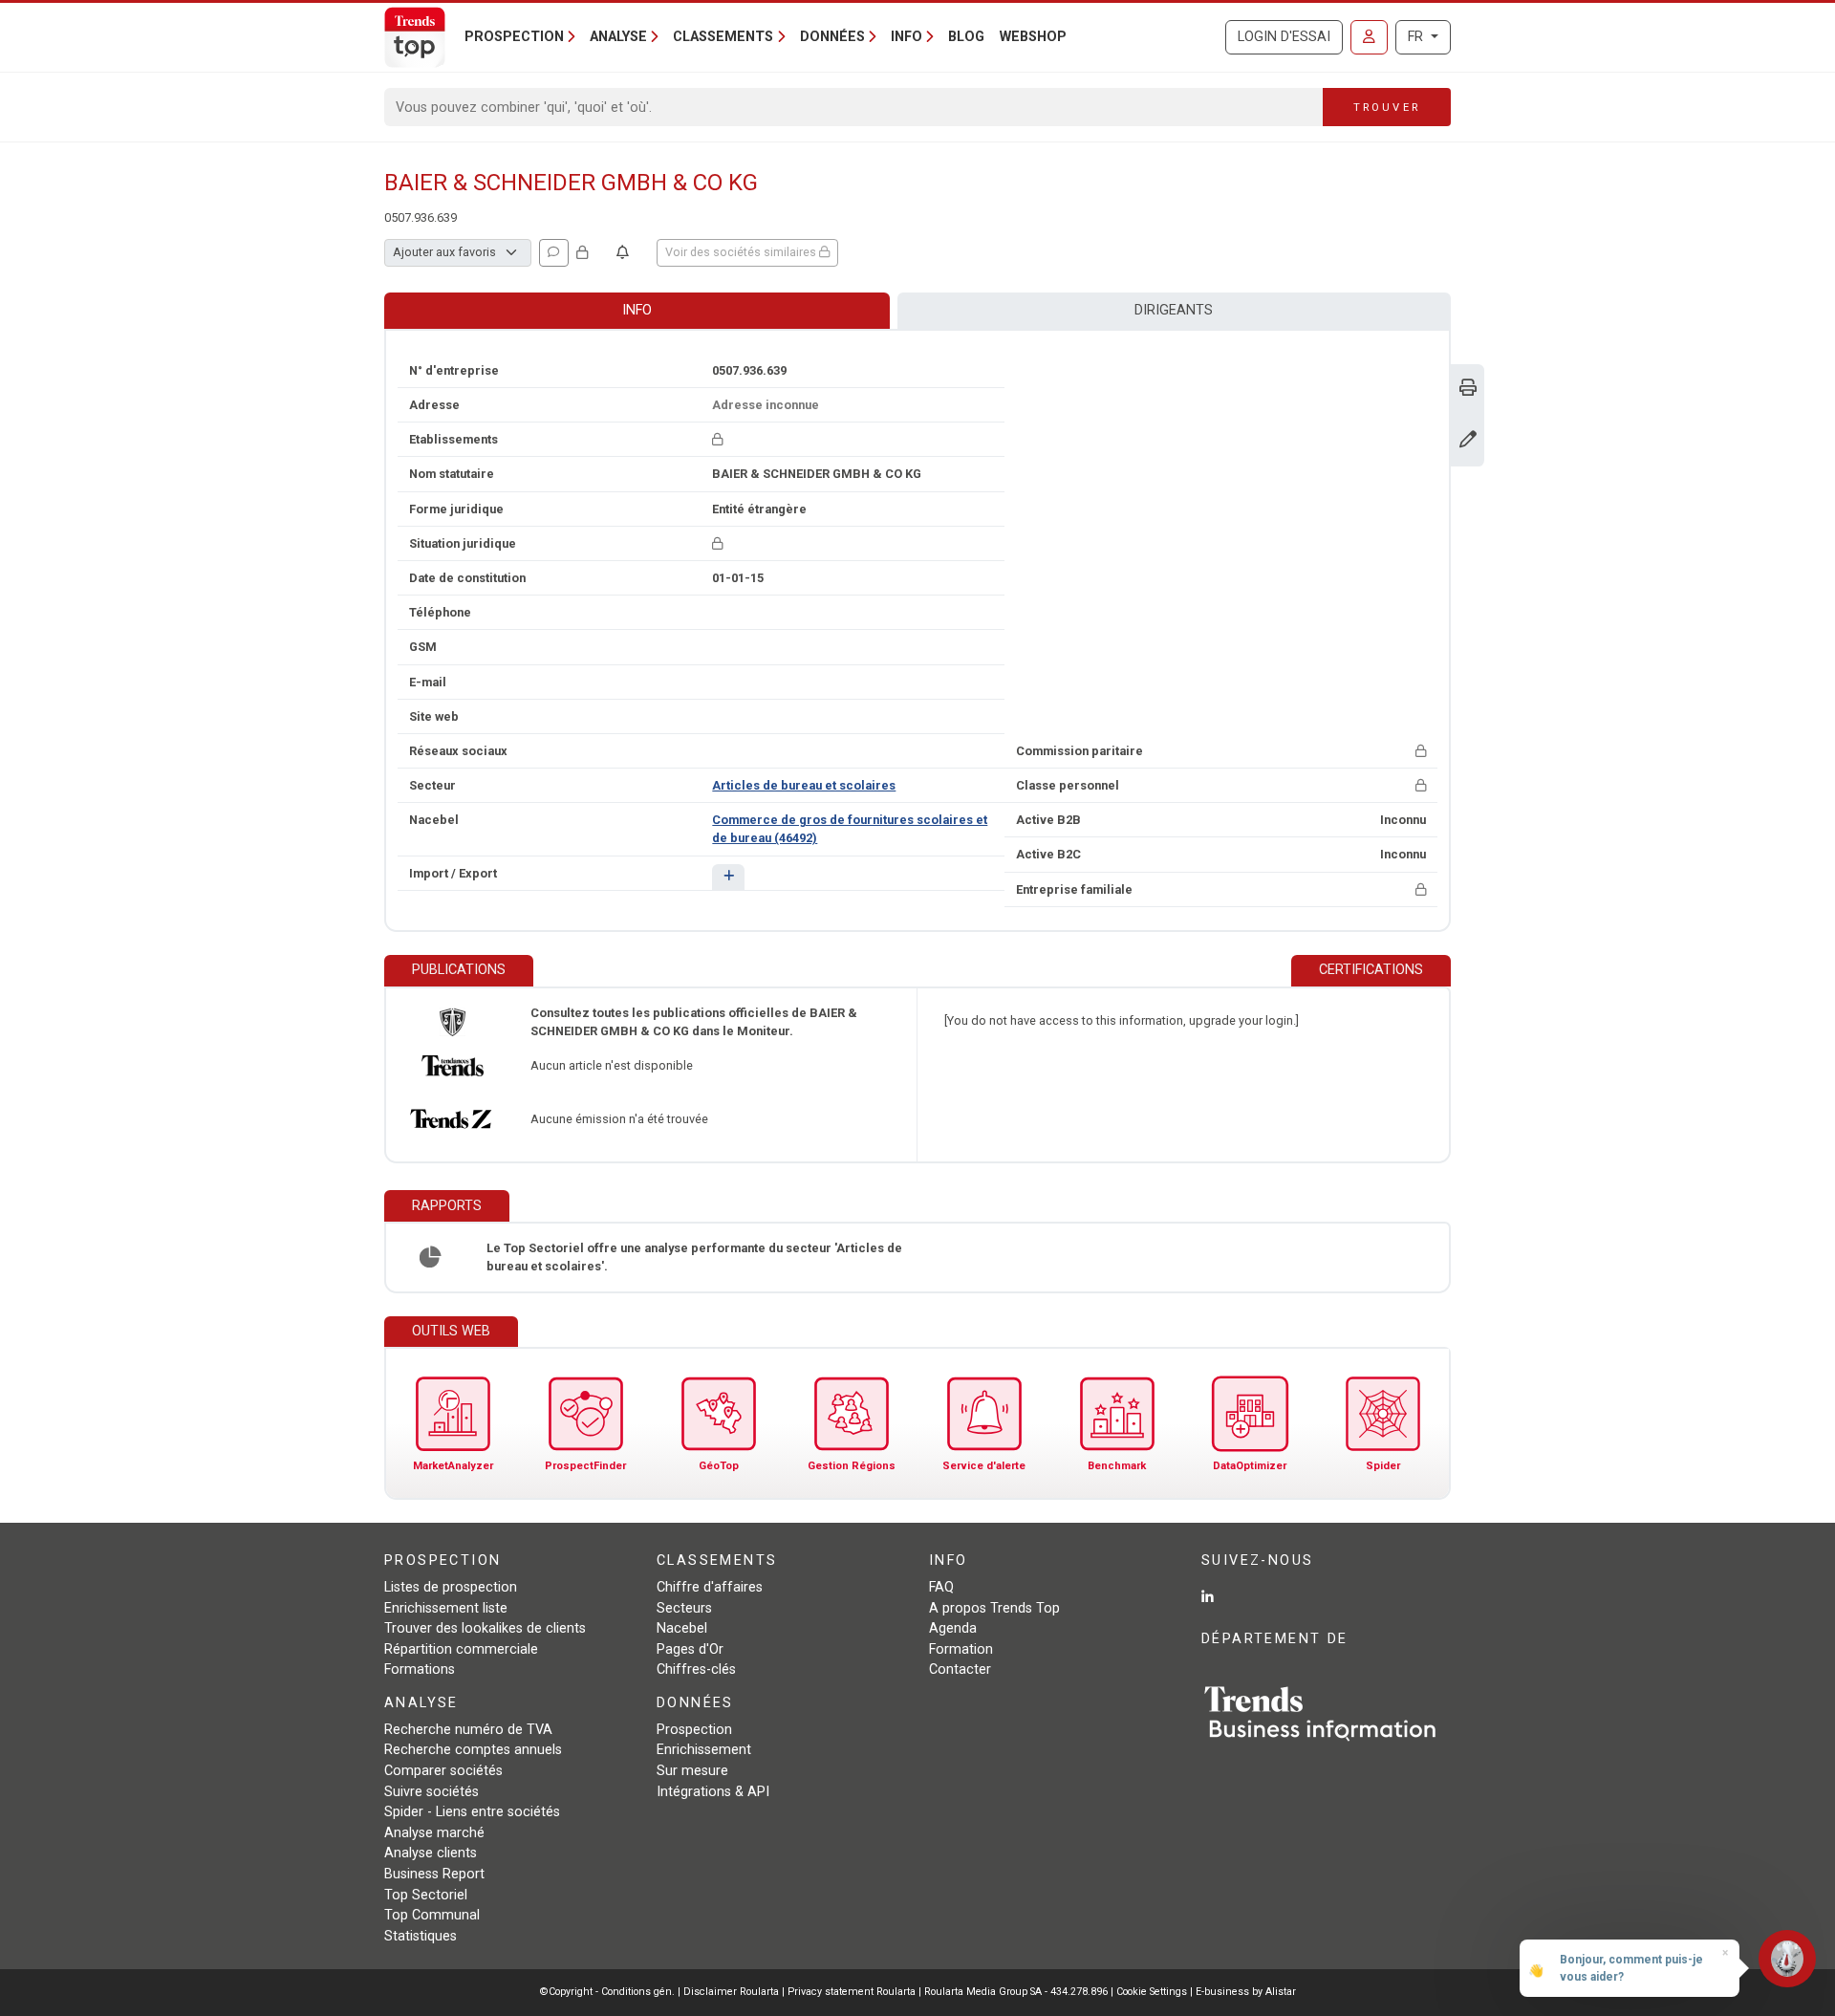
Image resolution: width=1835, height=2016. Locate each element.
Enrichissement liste (446, 1608)
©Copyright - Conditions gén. (607, 1992)
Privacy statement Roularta (852, 1992)
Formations (420, 1669)
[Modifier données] (1468, 441)
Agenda (953, 1628)
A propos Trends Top (994, 1608)
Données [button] (832, 37)
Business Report (434, 1874)
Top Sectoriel (426, 1895)
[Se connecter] (1369, 37)
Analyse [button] (618, 37)
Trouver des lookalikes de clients (485, 1628)
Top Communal (432, 1915)
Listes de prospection (451, 1587)
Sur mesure (692, 1771)
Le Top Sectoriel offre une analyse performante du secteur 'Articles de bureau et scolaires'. (694, 1257)
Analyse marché (434, 1833)
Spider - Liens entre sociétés (472, 1812)
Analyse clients (431, 1853)
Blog (966, 37)
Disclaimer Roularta (731, 1992)
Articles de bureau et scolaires (804, 785)
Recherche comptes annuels (473, 1750)
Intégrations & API (713, 1792)
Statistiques (421, 1936)
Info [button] (907, 37)
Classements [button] (723, 37)
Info (637, 310)
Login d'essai (1284, 37)
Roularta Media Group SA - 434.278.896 (1017, 1992)
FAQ (941, 1587)
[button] (728, 877)
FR (1417, 37)
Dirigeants (1174, 310)
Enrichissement (704, 1750)
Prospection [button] (514, 37)
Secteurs (684, 1608)
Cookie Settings (1153, 1992)
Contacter (960, 1669)
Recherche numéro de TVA (468, 1730)
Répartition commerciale (461, 1649)
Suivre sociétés (432, 1792)
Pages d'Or (690, 1649)
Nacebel (682, 1628)
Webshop (1033, 37)
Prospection (694, 1730)
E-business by (1246, 1992)
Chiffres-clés (696, 1669)
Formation (961, 1649)
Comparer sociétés (443, 1771)
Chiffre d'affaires (710, 1587)
